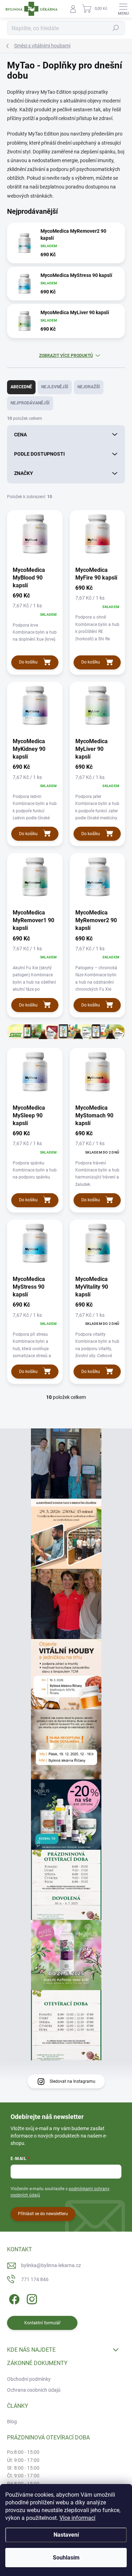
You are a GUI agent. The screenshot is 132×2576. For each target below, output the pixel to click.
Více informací (77, 2518)
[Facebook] (13, 2298)
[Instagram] (31, 2298)
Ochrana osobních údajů (34, 2390)
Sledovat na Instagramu (73, 2081)
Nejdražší (89, 387)
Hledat (116, 28)
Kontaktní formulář (42, 2323)
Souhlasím (66, 2558)
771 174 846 (35, 2279)
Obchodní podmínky (29, 2379)
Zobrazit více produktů (66, 356)
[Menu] (123, 9)
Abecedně (21, 387)
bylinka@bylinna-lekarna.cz (51, 2265)
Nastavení (66, 2535)
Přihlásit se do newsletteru (43, 2214)
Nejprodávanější (30, 403)
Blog (12, 2422)
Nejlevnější (55, 387)
